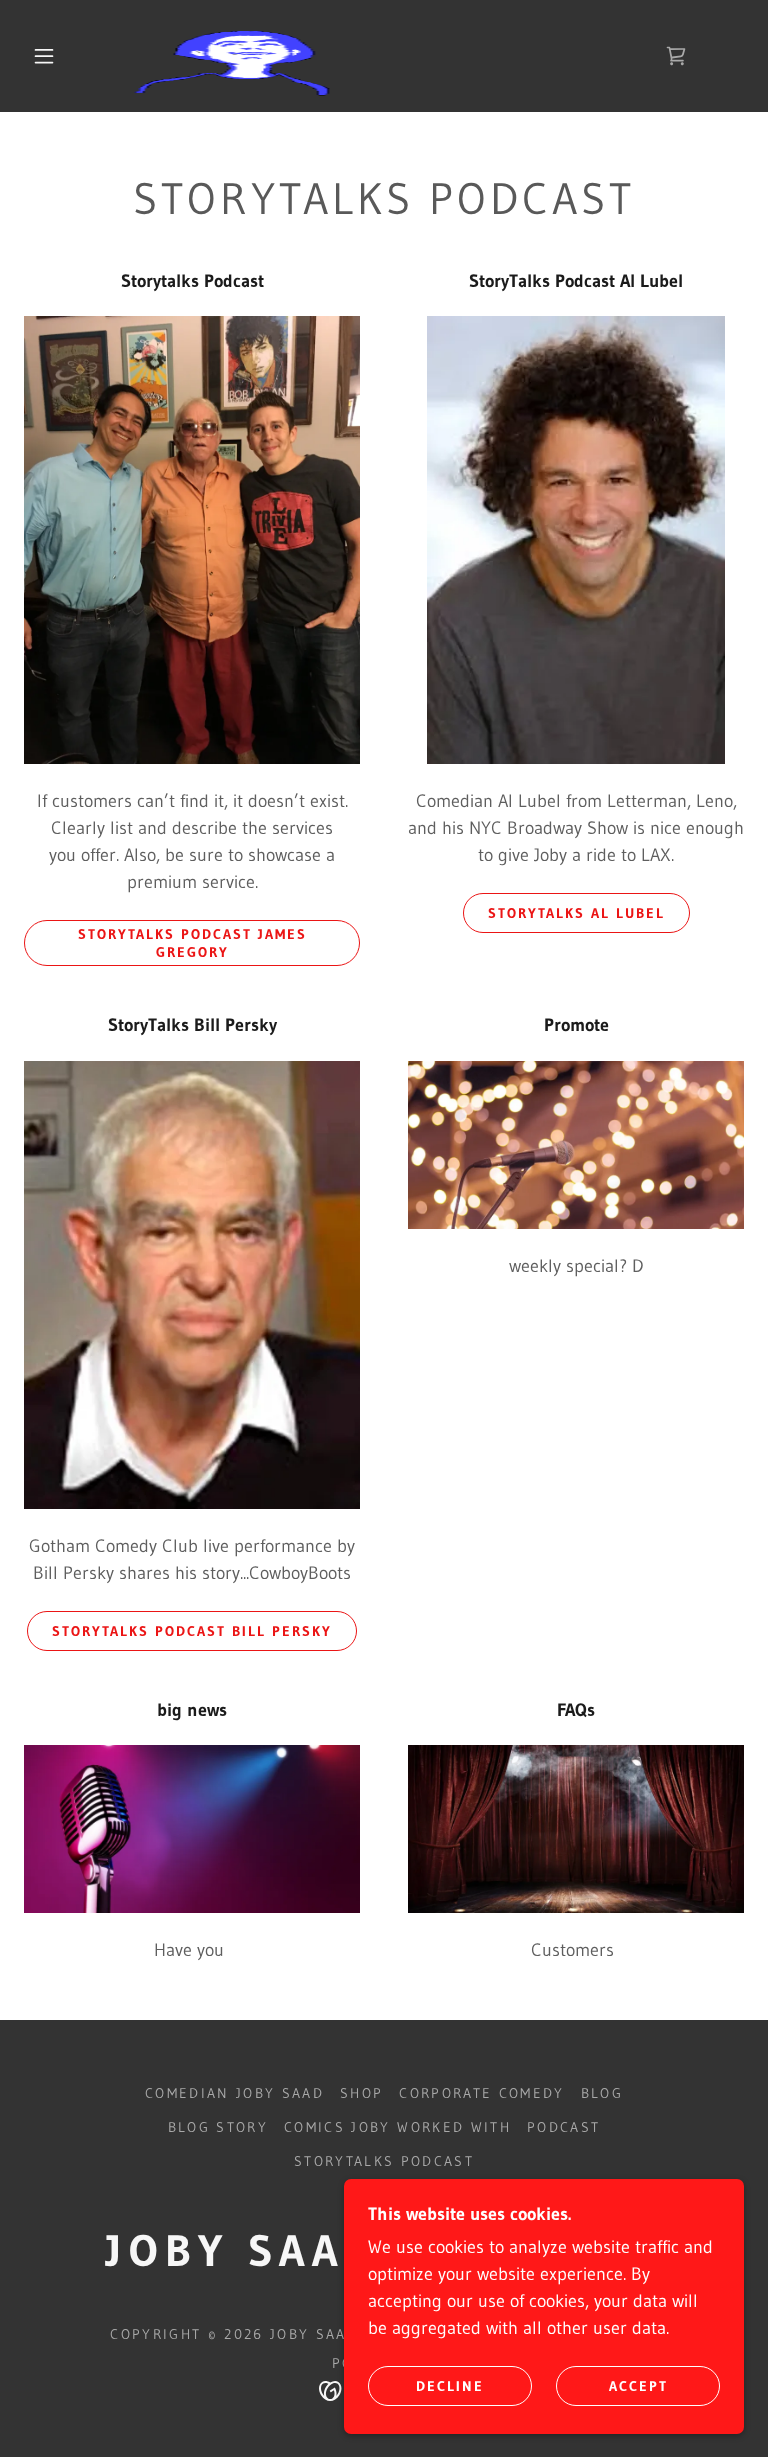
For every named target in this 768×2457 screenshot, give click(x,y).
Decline (450, 2385)
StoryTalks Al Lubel (576, 913)
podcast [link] (563, 2127)
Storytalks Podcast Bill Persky (192, 1631)
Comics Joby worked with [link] (397, 2127)
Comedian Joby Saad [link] (234, 2093)
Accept (638, 2385)
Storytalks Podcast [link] (384, 2161)
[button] (44, 56)
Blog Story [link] (218, 2127)
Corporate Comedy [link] (481, 2093)
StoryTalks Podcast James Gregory (192, 943)
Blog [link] (602, 2093)
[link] (368, 56)
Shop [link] (361, 2093)
